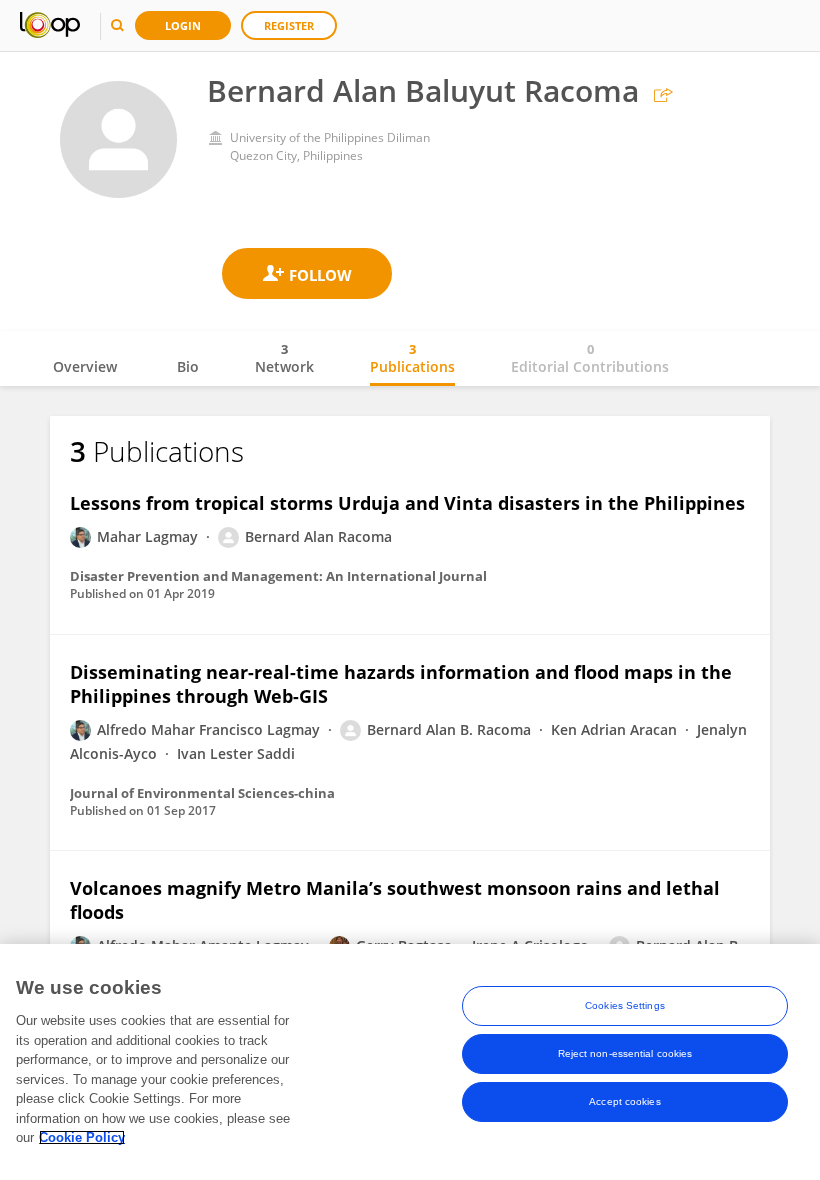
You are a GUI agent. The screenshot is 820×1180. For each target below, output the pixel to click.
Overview (85, 366)
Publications (412, 358)
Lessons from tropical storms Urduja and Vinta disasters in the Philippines (407, 503)
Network (284, 358)
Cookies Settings (625, 1005)
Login (183, 25)
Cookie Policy (82, 1137)
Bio (188, 366)
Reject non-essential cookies (625, 1053)
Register (289, 25)
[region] (410, 1062)
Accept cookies (624, 1101)
